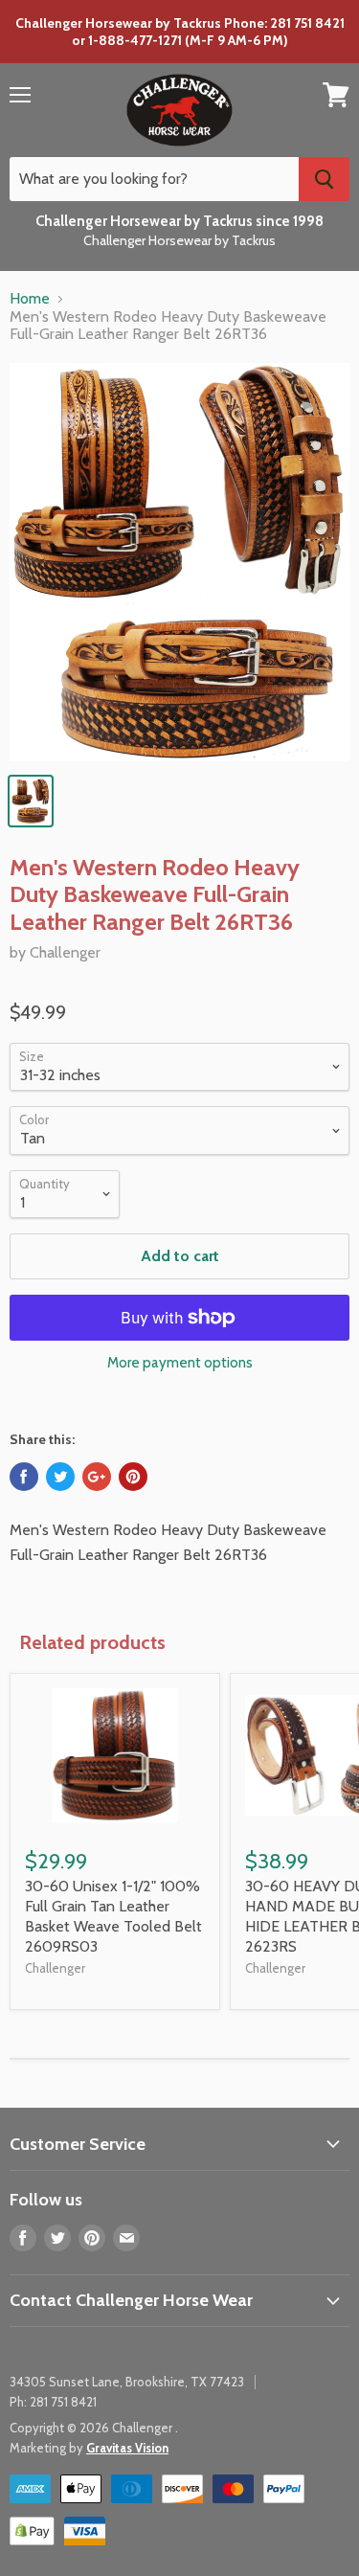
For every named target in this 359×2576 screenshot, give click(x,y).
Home (30, 299)
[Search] (324, 179)
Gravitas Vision (127, 2448)
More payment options (180, 1363)
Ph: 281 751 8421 (53, 2402)
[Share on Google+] (97, 1477)
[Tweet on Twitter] (60, 1477)
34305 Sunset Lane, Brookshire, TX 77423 (127, 2382)
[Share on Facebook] (24, 1477)
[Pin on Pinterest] (133, 1477)
